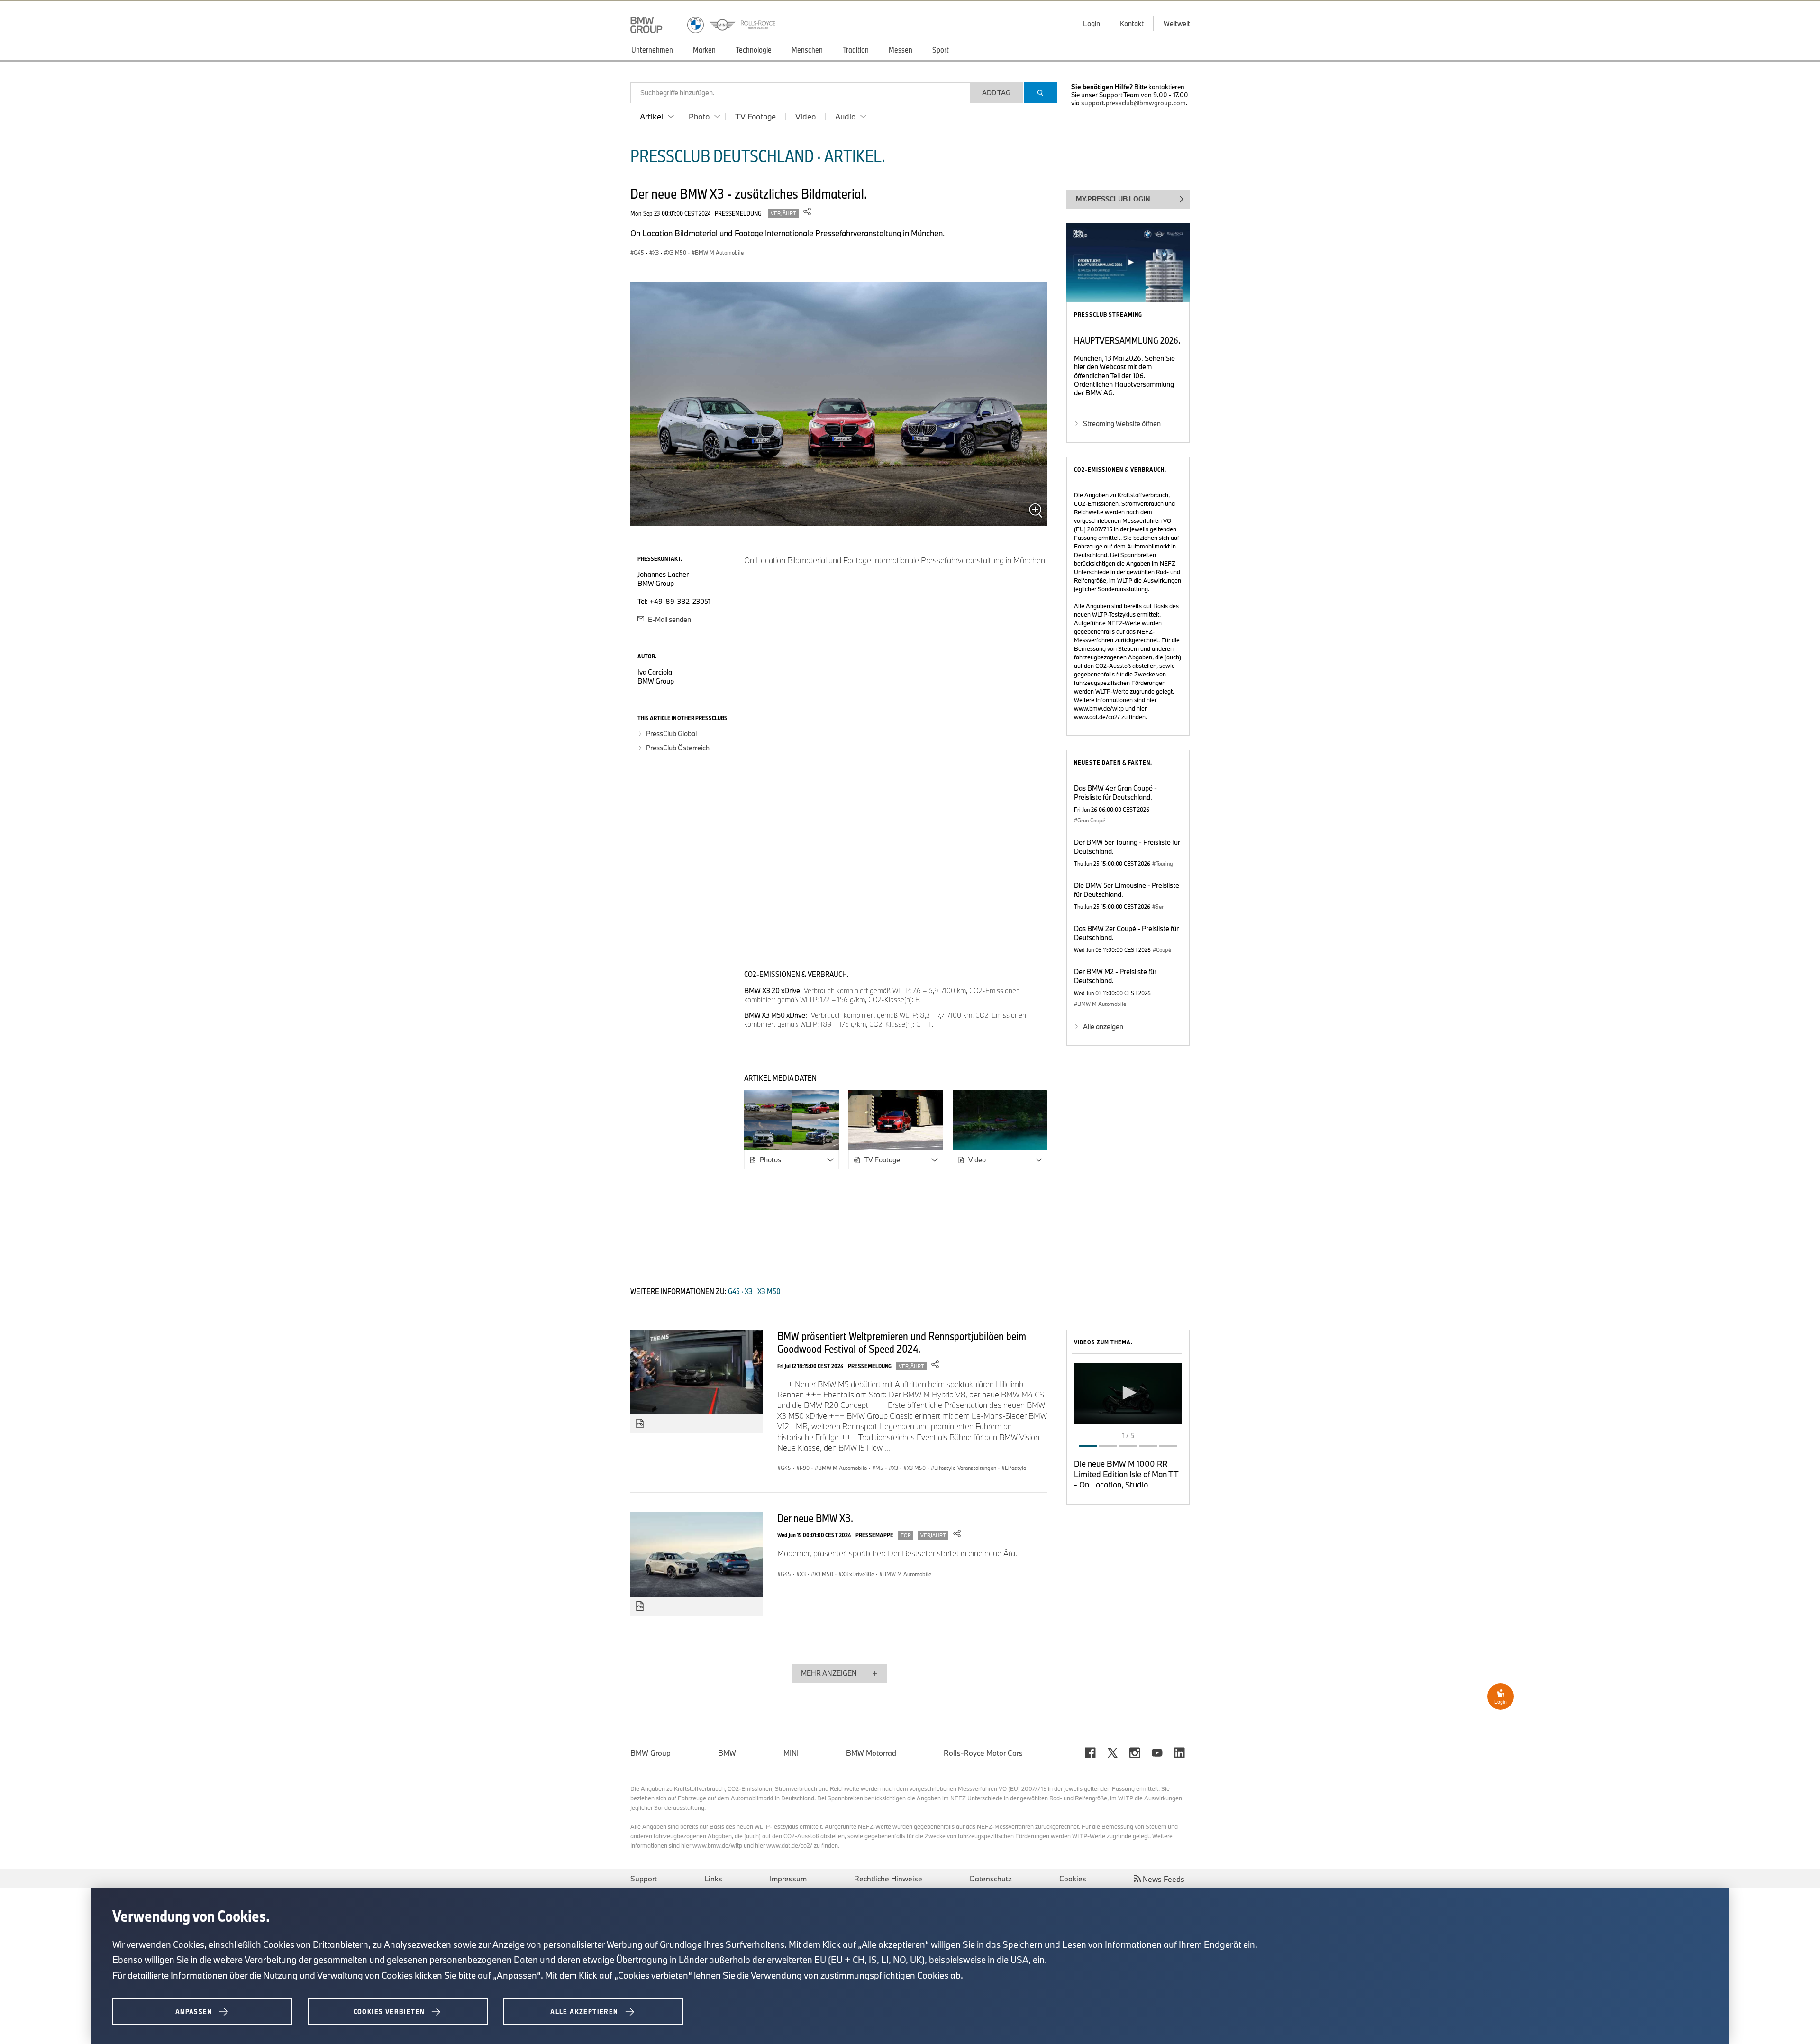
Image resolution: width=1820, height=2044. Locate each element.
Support (644, 1879)
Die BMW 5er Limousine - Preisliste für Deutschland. (1127, 890)
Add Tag (996, 93)
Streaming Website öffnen (1122, 424)
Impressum (788, 1879)
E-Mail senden (669, 619)
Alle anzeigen (1103, 1027)
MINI (791, 1753)
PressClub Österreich (678, 748)
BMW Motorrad (871, 1753)
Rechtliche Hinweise (888, 1879)
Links (713, 1879)
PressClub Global (671, 734)
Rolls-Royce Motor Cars (983, 1753)
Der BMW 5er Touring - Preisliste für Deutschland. (1127, 847)
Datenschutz (991, 1879)
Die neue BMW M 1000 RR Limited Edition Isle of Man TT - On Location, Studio (1126, 1474)
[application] (1128, 1394)
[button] (1128, 1393)
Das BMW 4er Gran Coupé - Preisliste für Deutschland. (1115, 793)
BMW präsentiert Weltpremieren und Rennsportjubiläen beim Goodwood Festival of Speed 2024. (902, 1342)
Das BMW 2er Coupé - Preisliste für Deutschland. (1126, 933)
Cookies (1073, 1879)
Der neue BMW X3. (815, 1518)
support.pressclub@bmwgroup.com (1133, 103)
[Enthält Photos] (640, 1424)
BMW (727, 1753)
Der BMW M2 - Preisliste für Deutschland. (1115, 976)
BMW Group (651, 1753)
